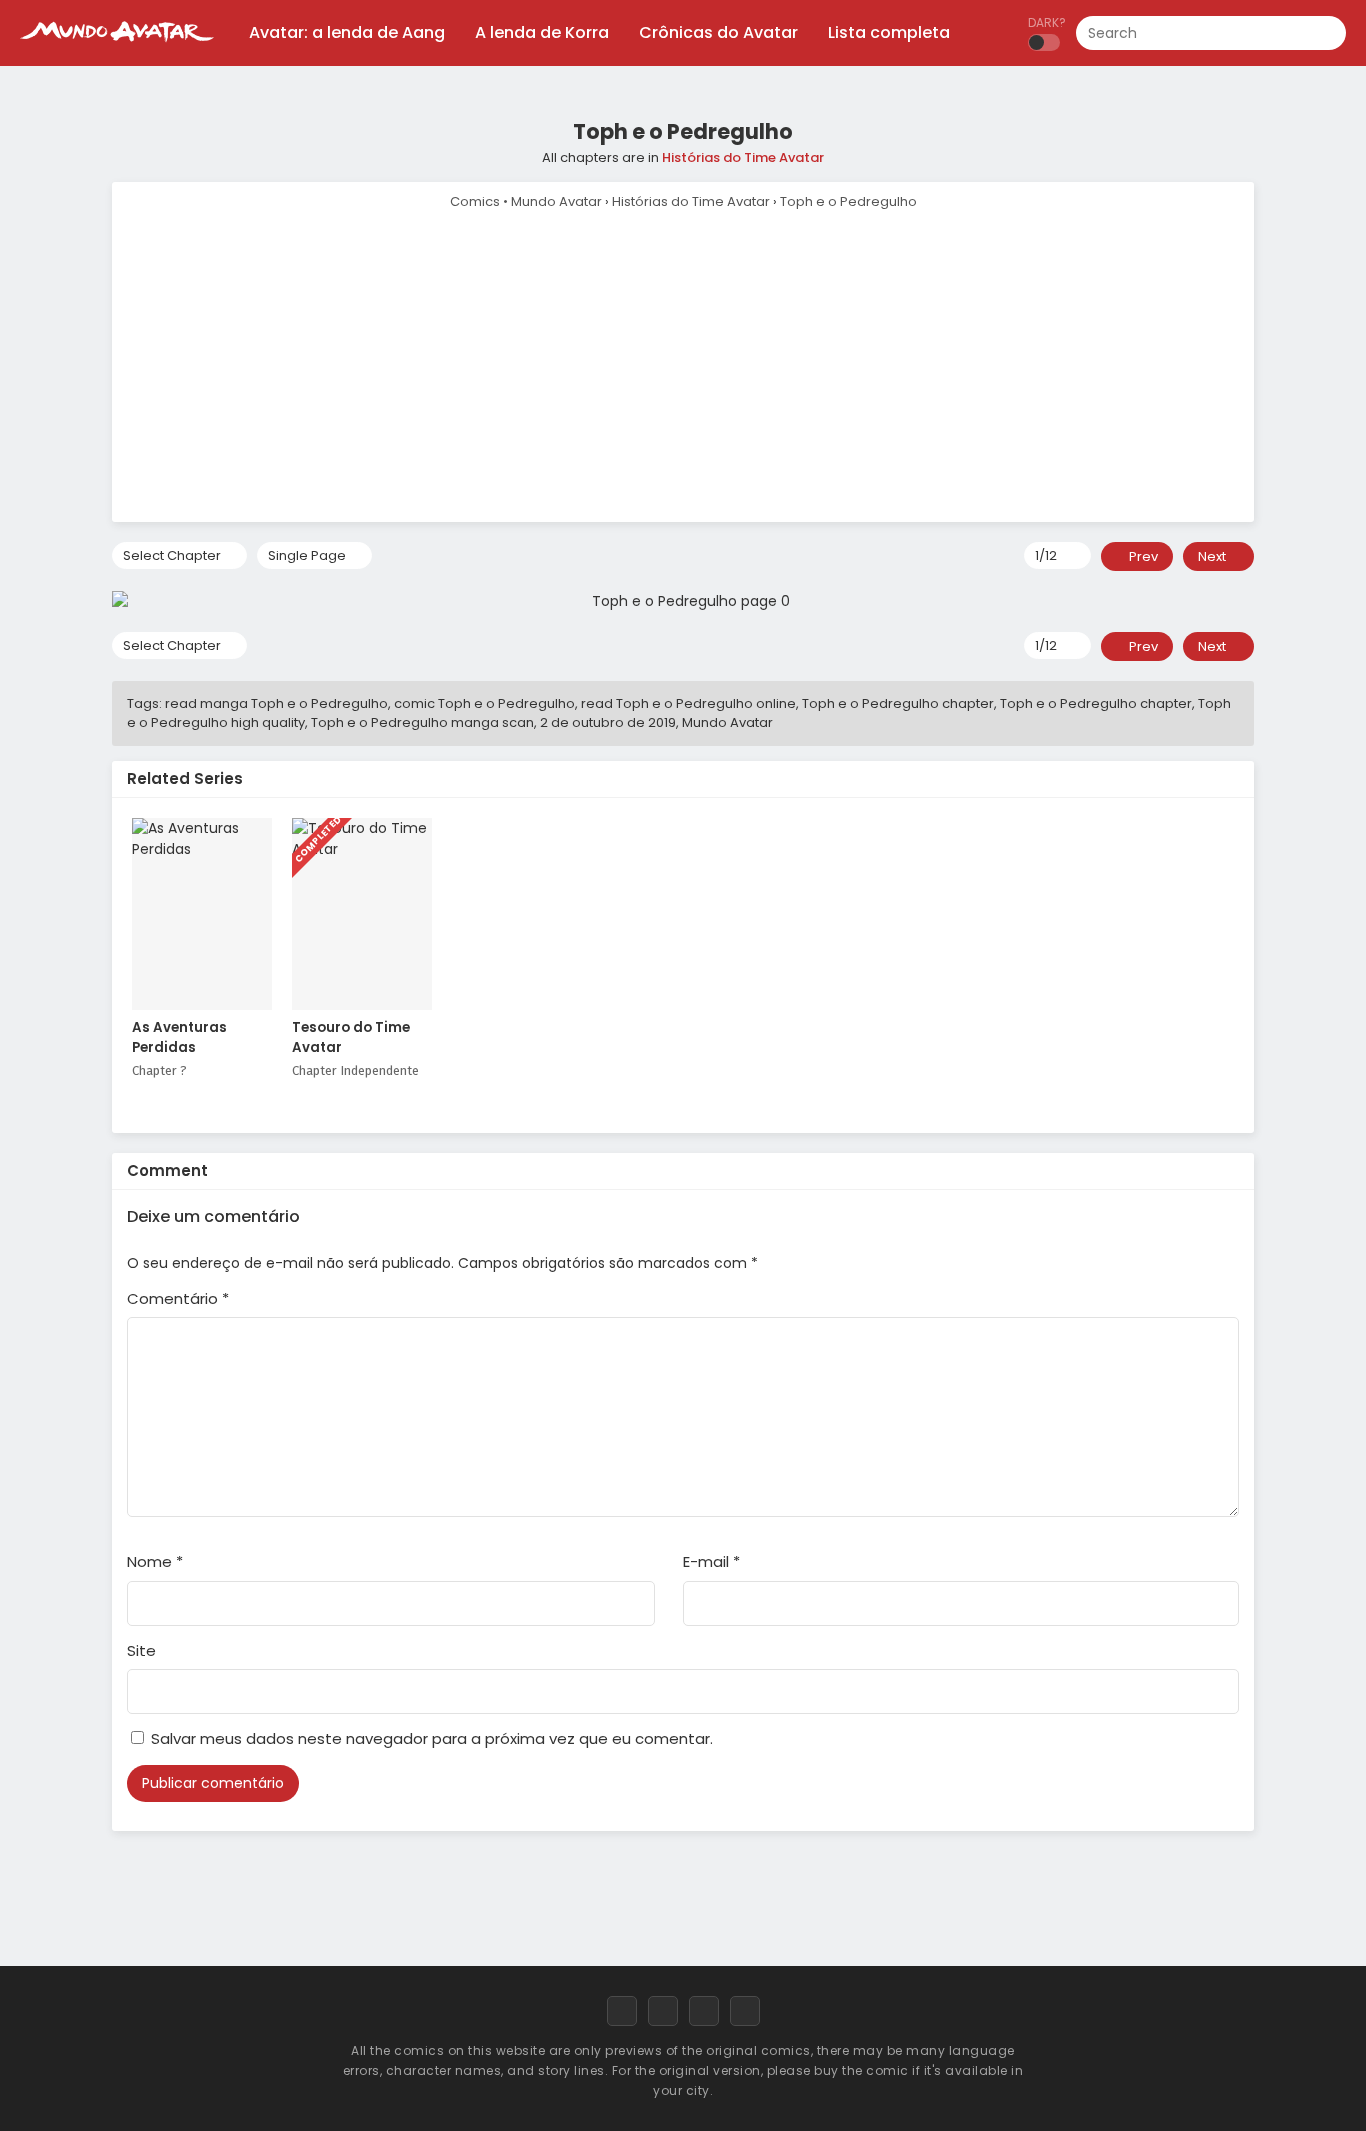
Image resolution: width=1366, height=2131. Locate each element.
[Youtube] (745, 2011)
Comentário (178, 1298)
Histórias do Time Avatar (743, 157)
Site (141, 1650)
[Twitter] (663, 2011)
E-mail (711, 1561)
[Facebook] (622, 2011)
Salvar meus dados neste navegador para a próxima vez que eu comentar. (432, 1738)
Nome (155, 1561)
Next (1213, 556)
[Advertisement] (683, 362)
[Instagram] (704, 2011)
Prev (1142, 556)
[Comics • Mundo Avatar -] (117, 50)
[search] (1331, 34)
